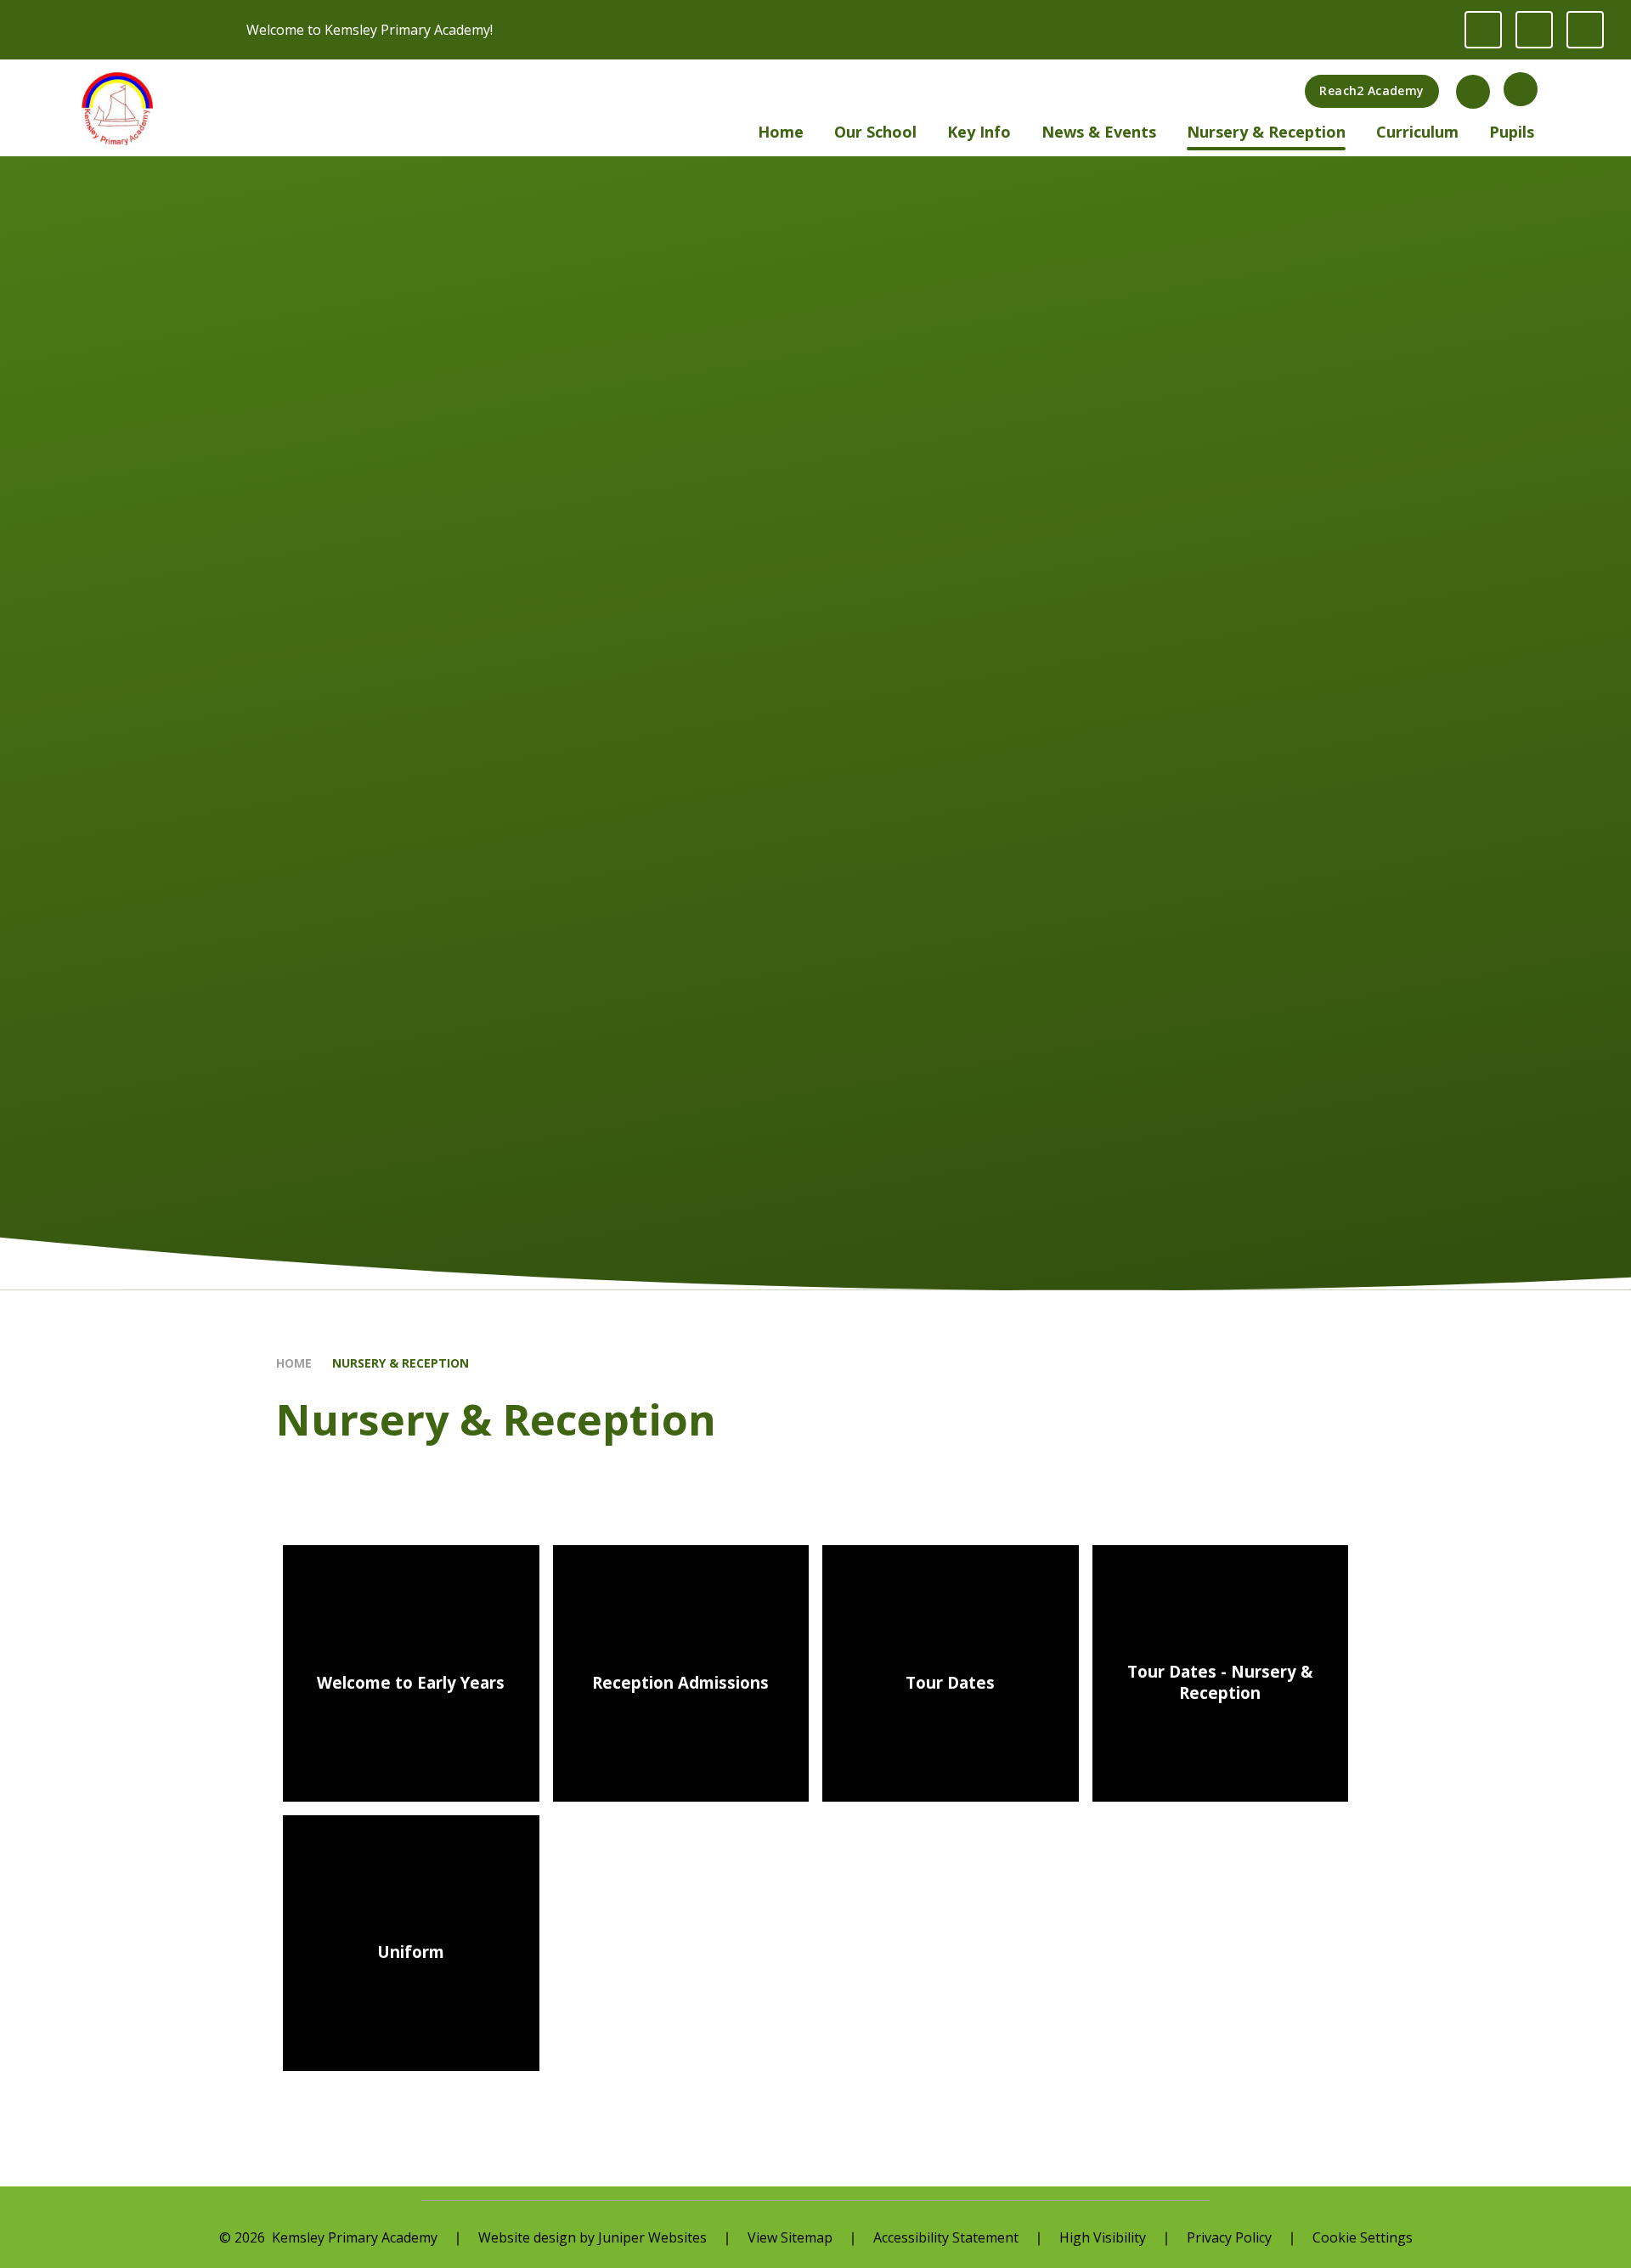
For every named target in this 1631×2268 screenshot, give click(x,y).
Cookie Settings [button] (1363, 2237)
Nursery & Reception (401, 1363)
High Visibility (1103, 2237)
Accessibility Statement (946, 2237)
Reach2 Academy (1371, 90)
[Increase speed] (1585, 30)
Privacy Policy (1229, 2237)
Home (294, 1363)
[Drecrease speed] (1534, 30)
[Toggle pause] (1483, 30)
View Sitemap (790, 2237)
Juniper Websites (652, 2237)
